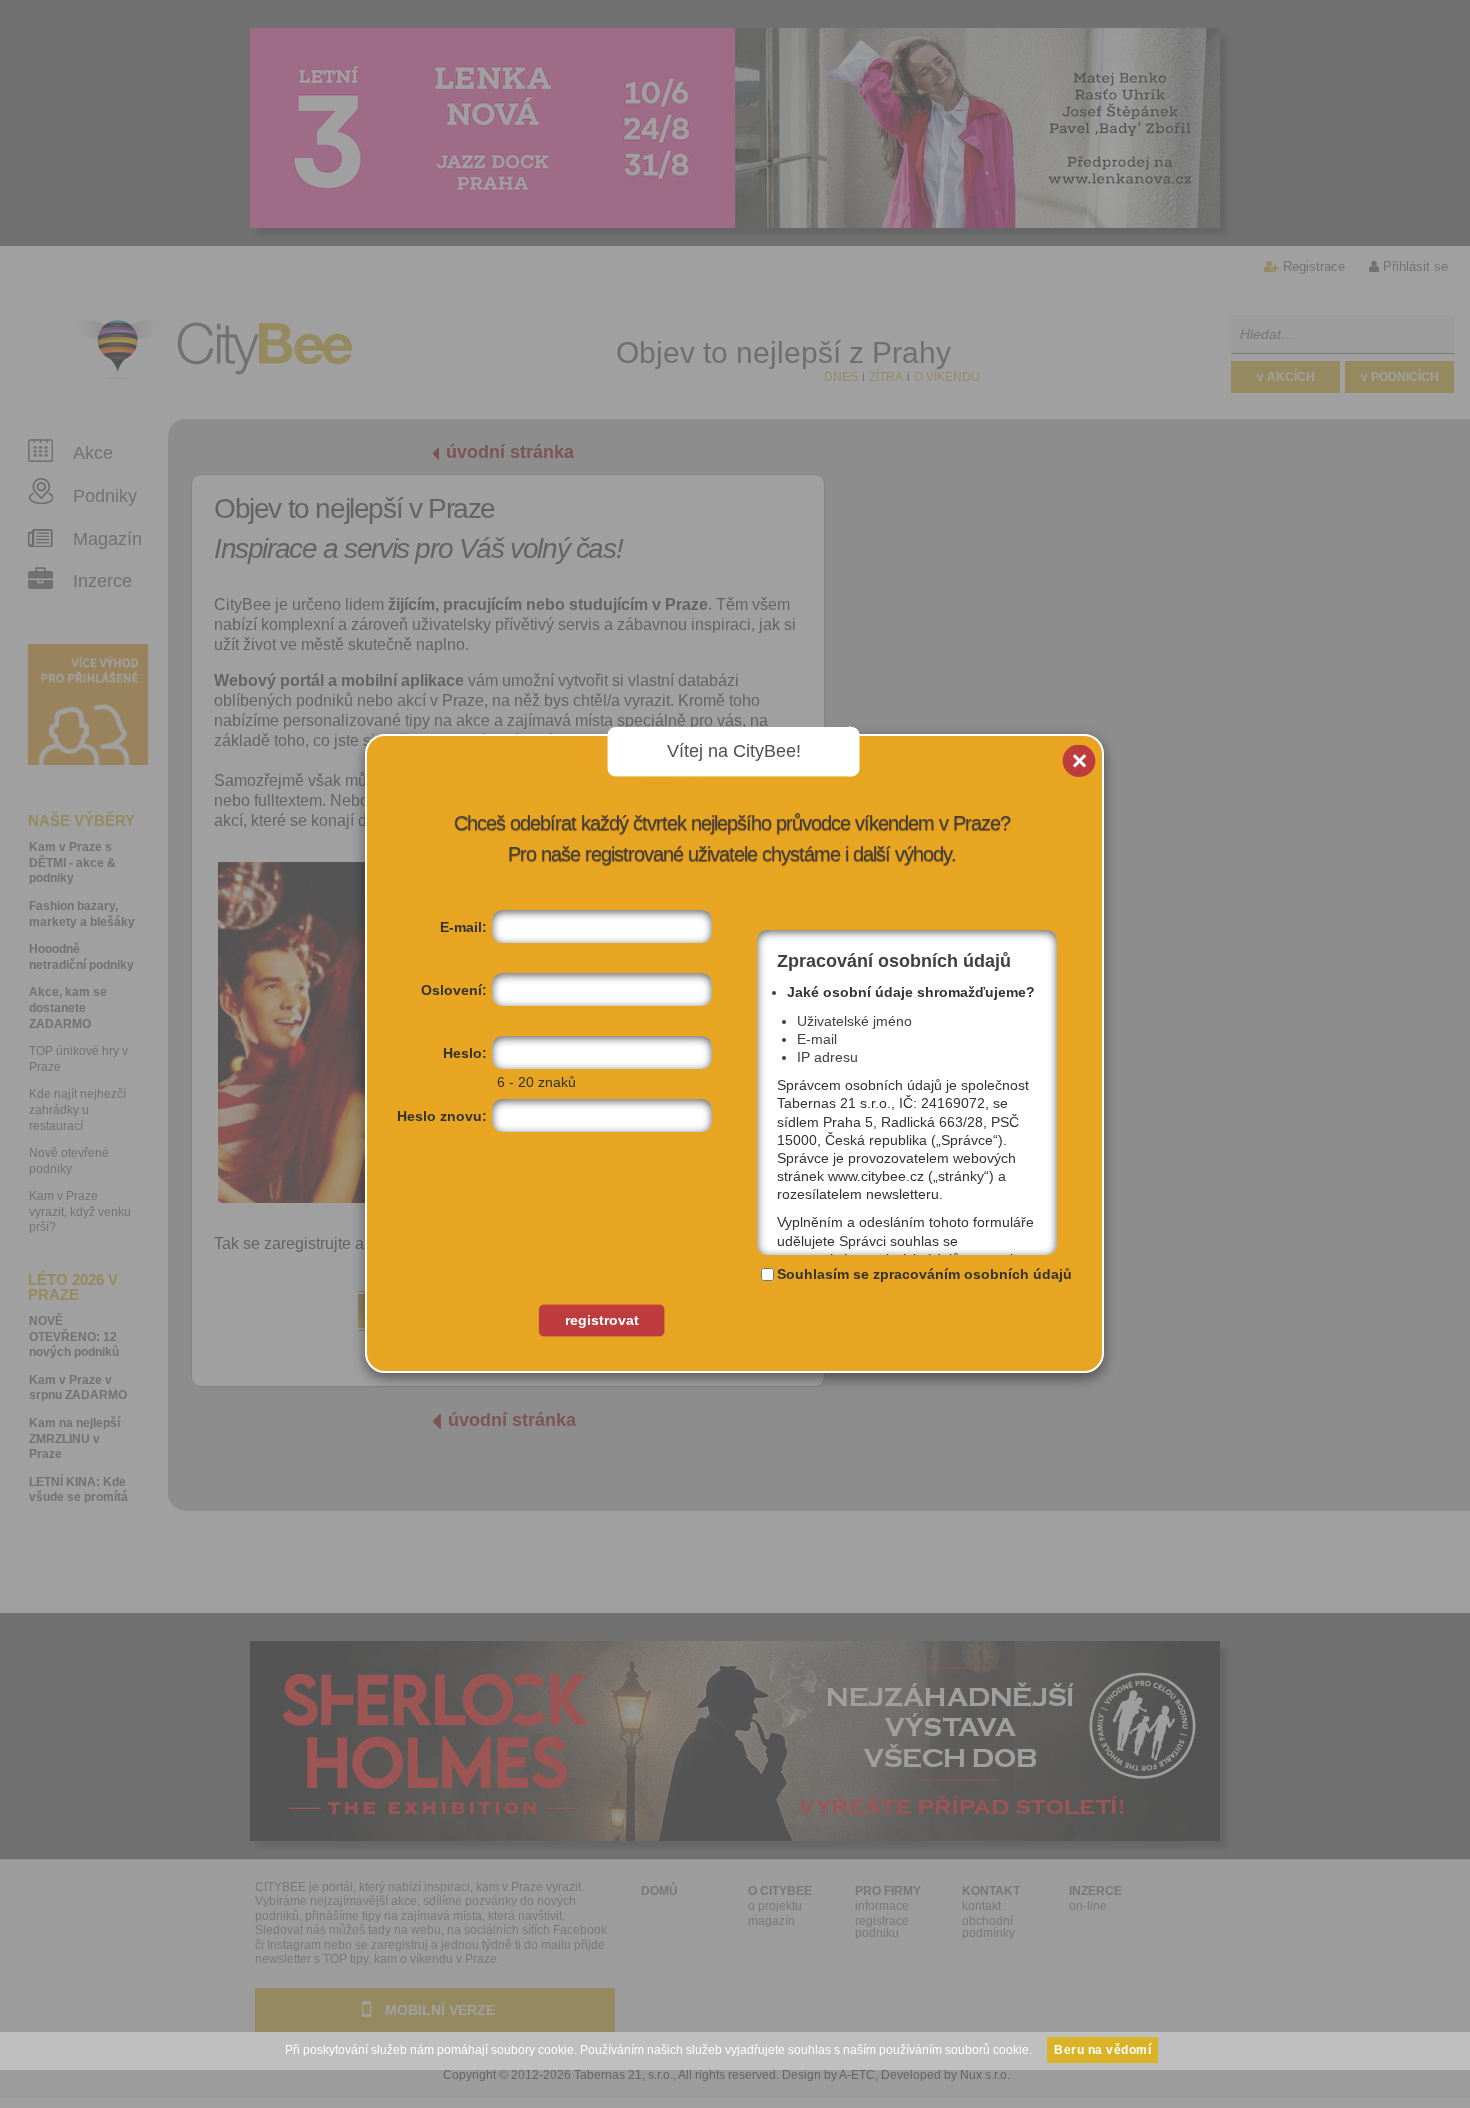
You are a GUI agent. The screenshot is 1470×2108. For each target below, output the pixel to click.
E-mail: (463, 927)
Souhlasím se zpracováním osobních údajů (924, 1274)
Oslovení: (454, 990)
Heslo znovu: (442, 1116)
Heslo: (465, 1053)
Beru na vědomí (1102, 2050)
